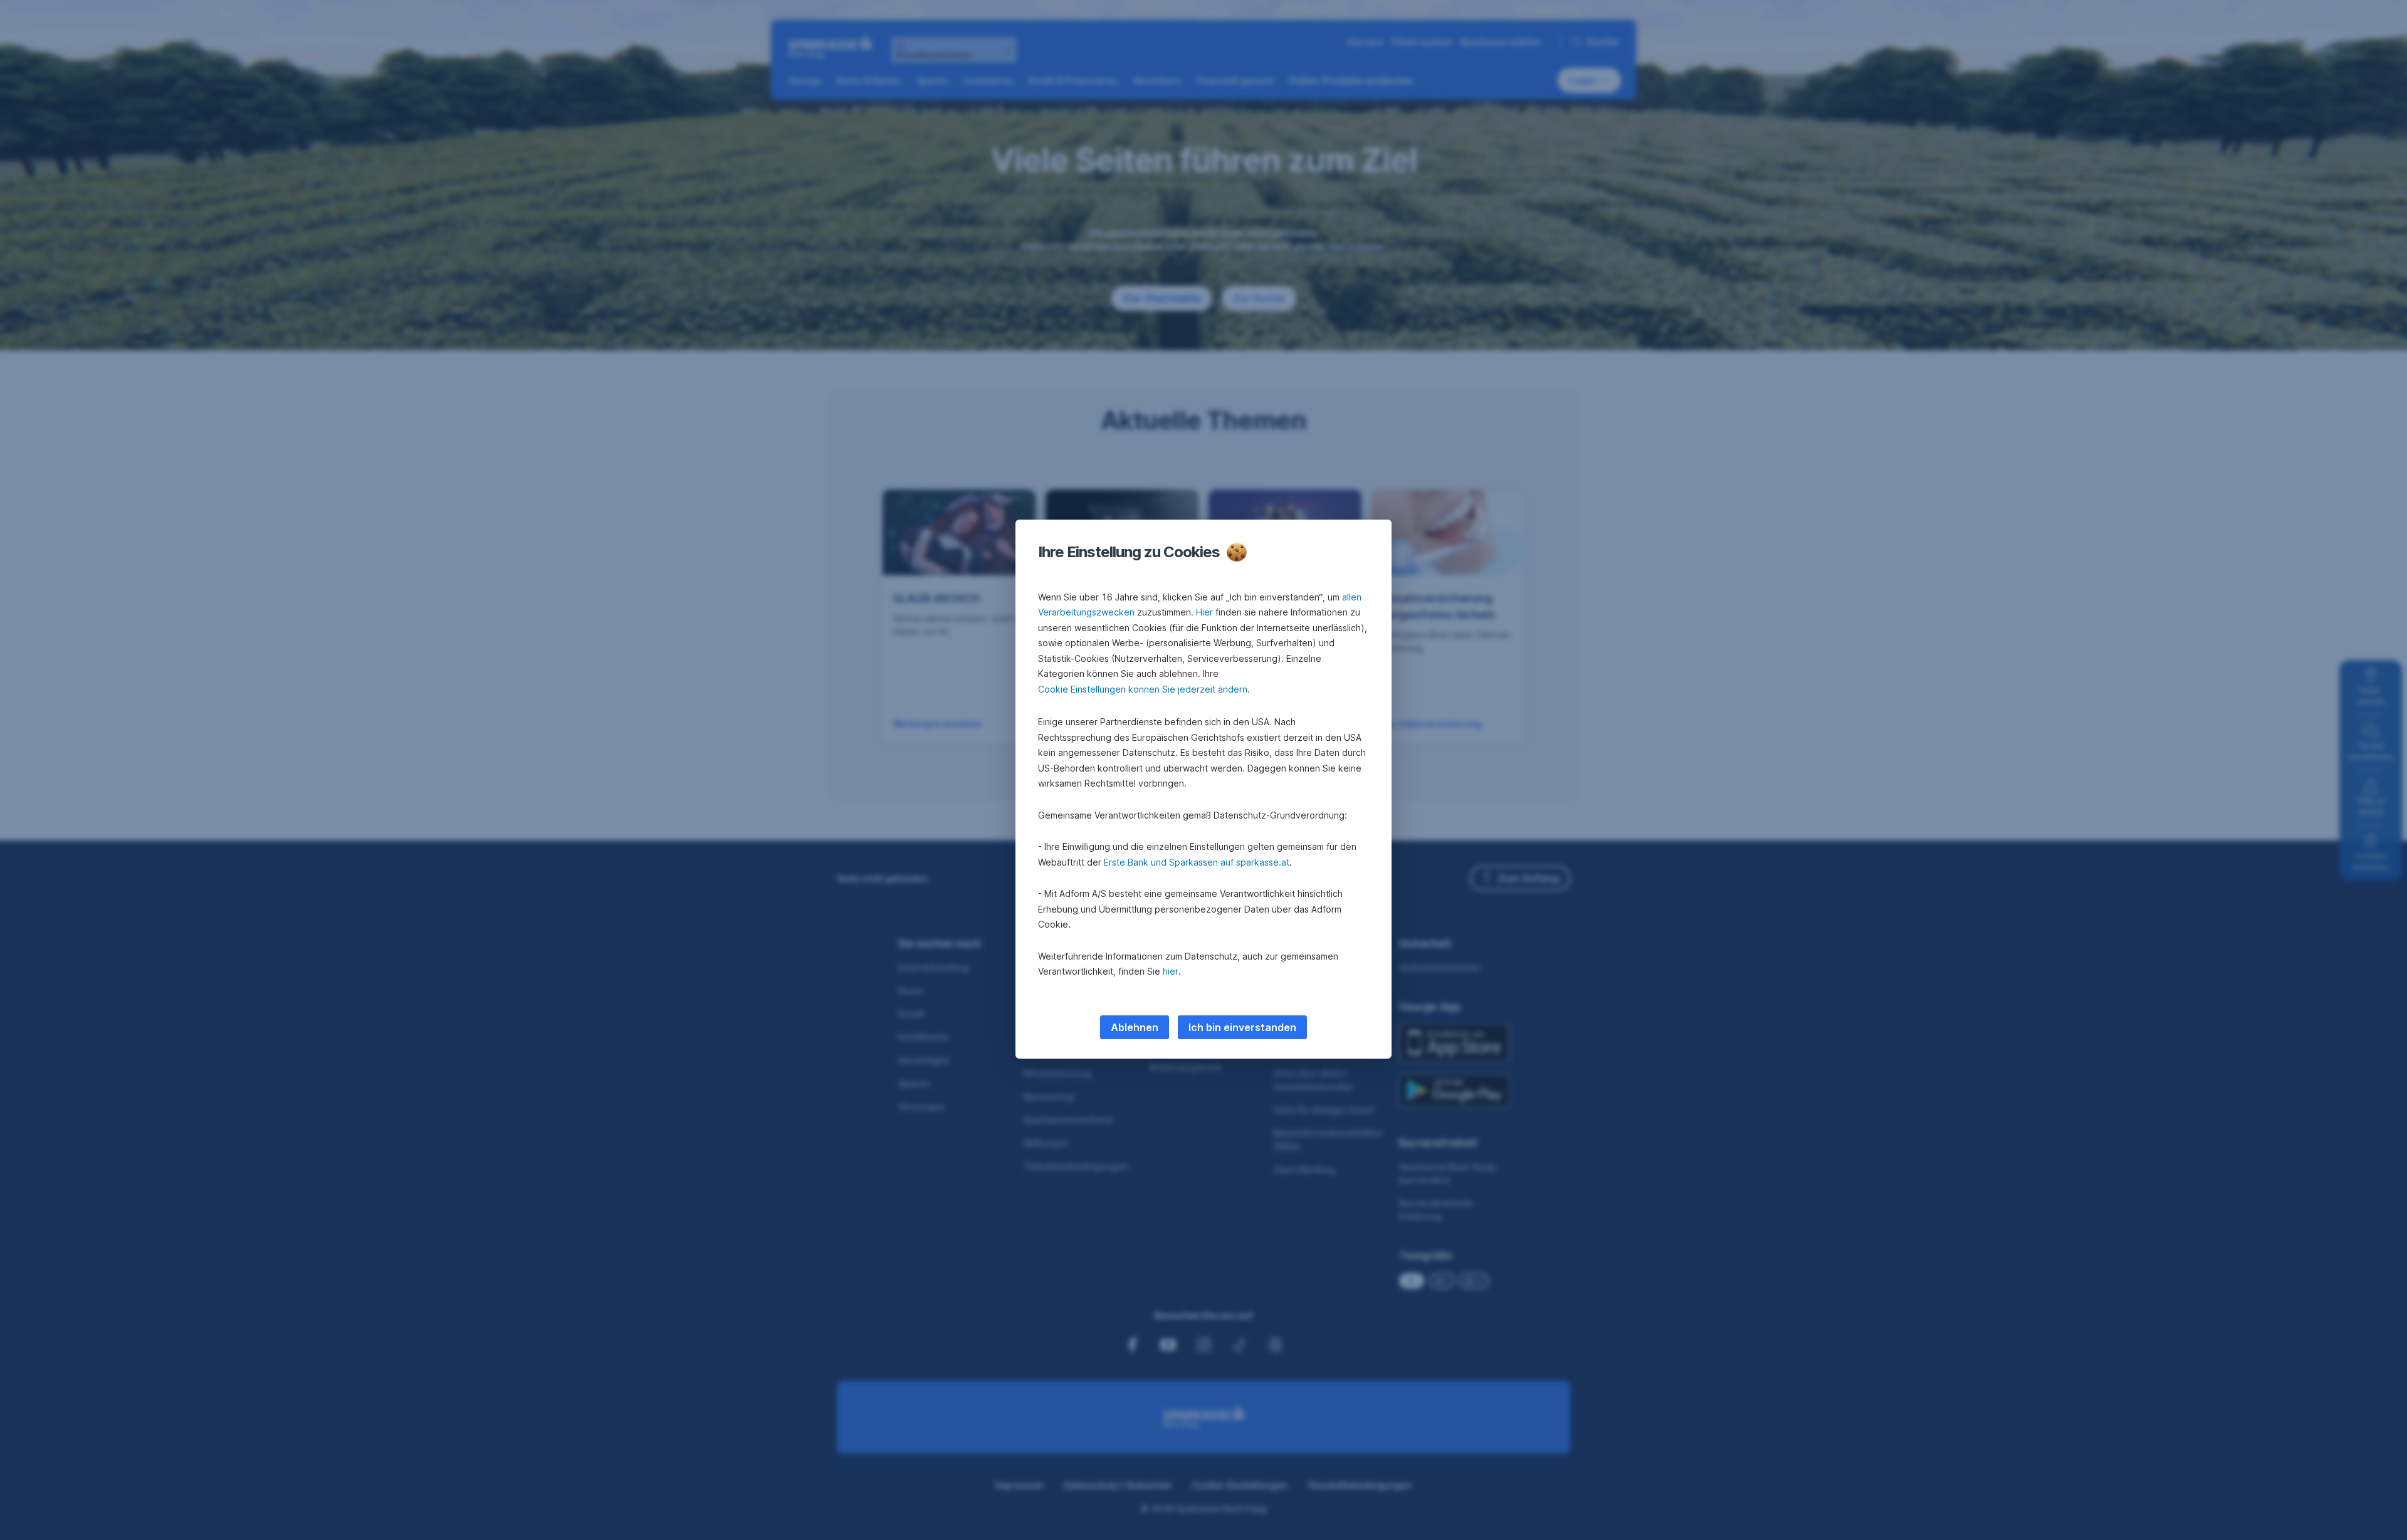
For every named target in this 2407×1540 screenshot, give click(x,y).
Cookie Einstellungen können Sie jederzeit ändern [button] (1143, 689)
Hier (1204, 612)
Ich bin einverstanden (1242, 1027)
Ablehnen (1135, 1027)
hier (1171, 971)
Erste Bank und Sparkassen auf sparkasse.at (1197, 862)
